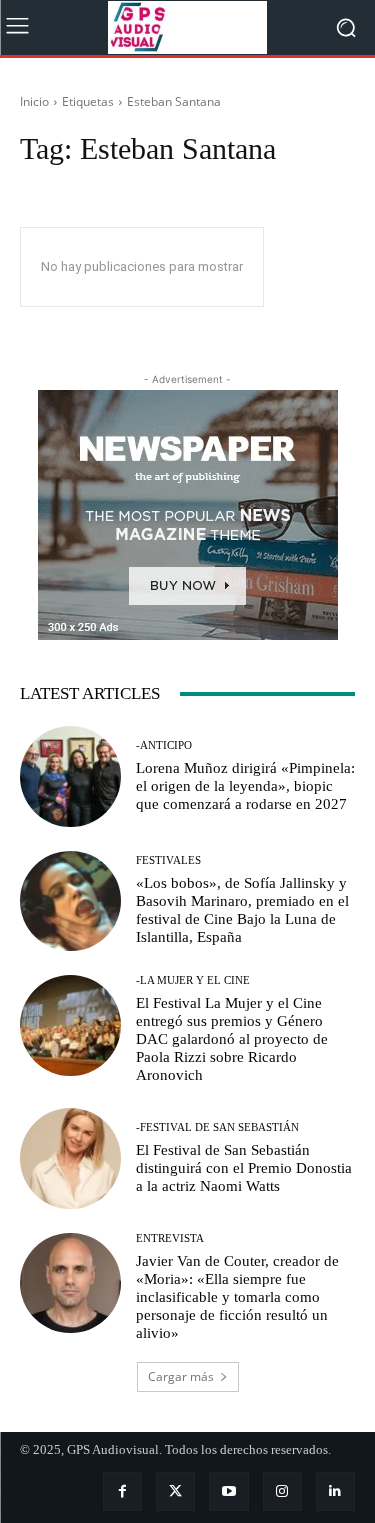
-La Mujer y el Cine (193, 980)
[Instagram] (282, 1491)
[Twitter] (175, 1491)
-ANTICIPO (164, 745)
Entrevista (170, 1238)
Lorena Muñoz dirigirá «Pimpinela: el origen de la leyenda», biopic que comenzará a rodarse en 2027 (245, 786)
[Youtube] (228, 1491)
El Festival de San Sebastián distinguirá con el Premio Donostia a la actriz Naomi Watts (244, 1168)
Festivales (168, 860)
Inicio (34, 101)
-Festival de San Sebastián (217, 1127)
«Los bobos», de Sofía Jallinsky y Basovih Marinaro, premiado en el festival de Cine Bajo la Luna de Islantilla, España (242, 910)
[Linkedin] (335, 1491)
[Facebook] (122, 1491)
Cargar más (181, 1376)
